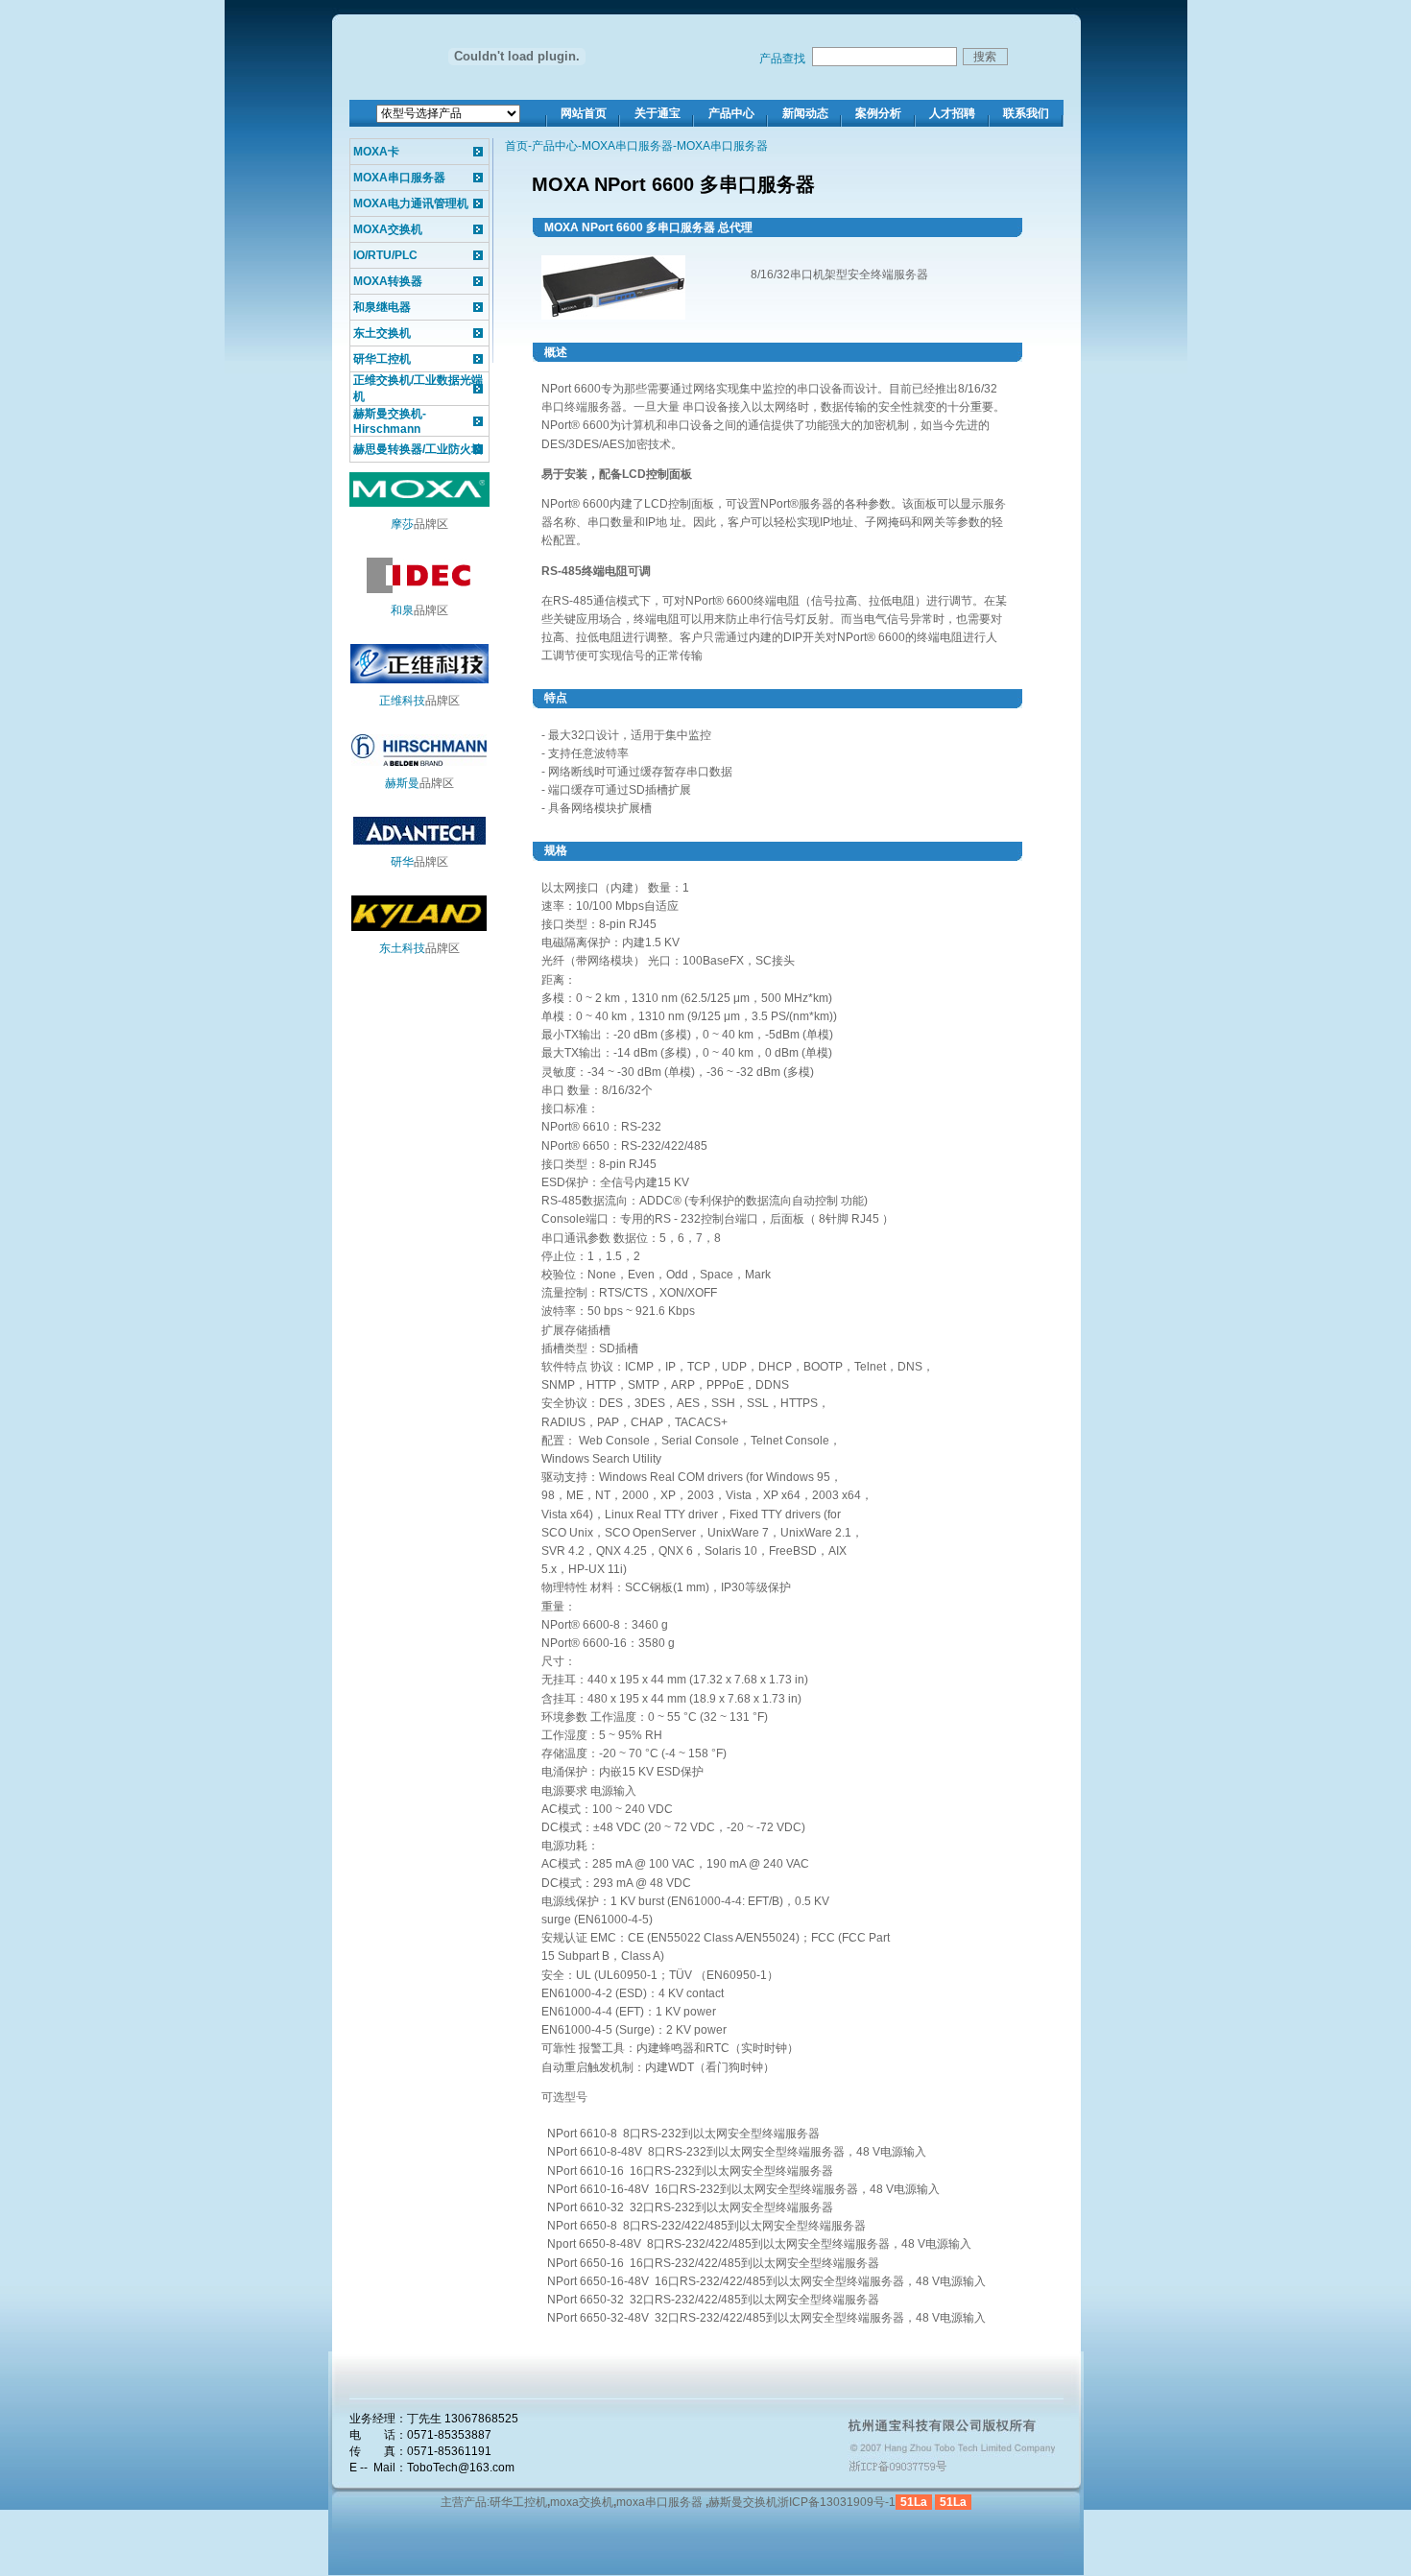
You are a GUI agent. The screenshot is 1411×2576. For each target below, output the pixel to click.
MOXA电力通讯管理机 (411, 203)
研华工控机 (382, 359)
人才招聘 (952, 113)
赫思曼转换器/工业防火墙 (418, 449)
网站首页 (584, 113)
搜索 (985, 57)
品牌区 (419, 524)
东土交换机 (382, 333)
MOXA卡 (376, 152)
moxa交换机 (582, 2502)
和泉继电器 (382, 307)
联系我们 (1026, 113)
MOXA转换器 (388, 281)
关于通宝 (658, 113)
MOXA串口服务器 (399, 178)
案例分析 (878, 113)
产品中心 (731, 113)
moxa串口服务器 (659, 2502)
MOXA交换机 (388, 229)
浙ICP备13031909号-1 (837, 2502)
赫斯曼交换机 (743, 2502)
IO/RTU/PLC (385, 255)
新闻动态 (805, 113)
